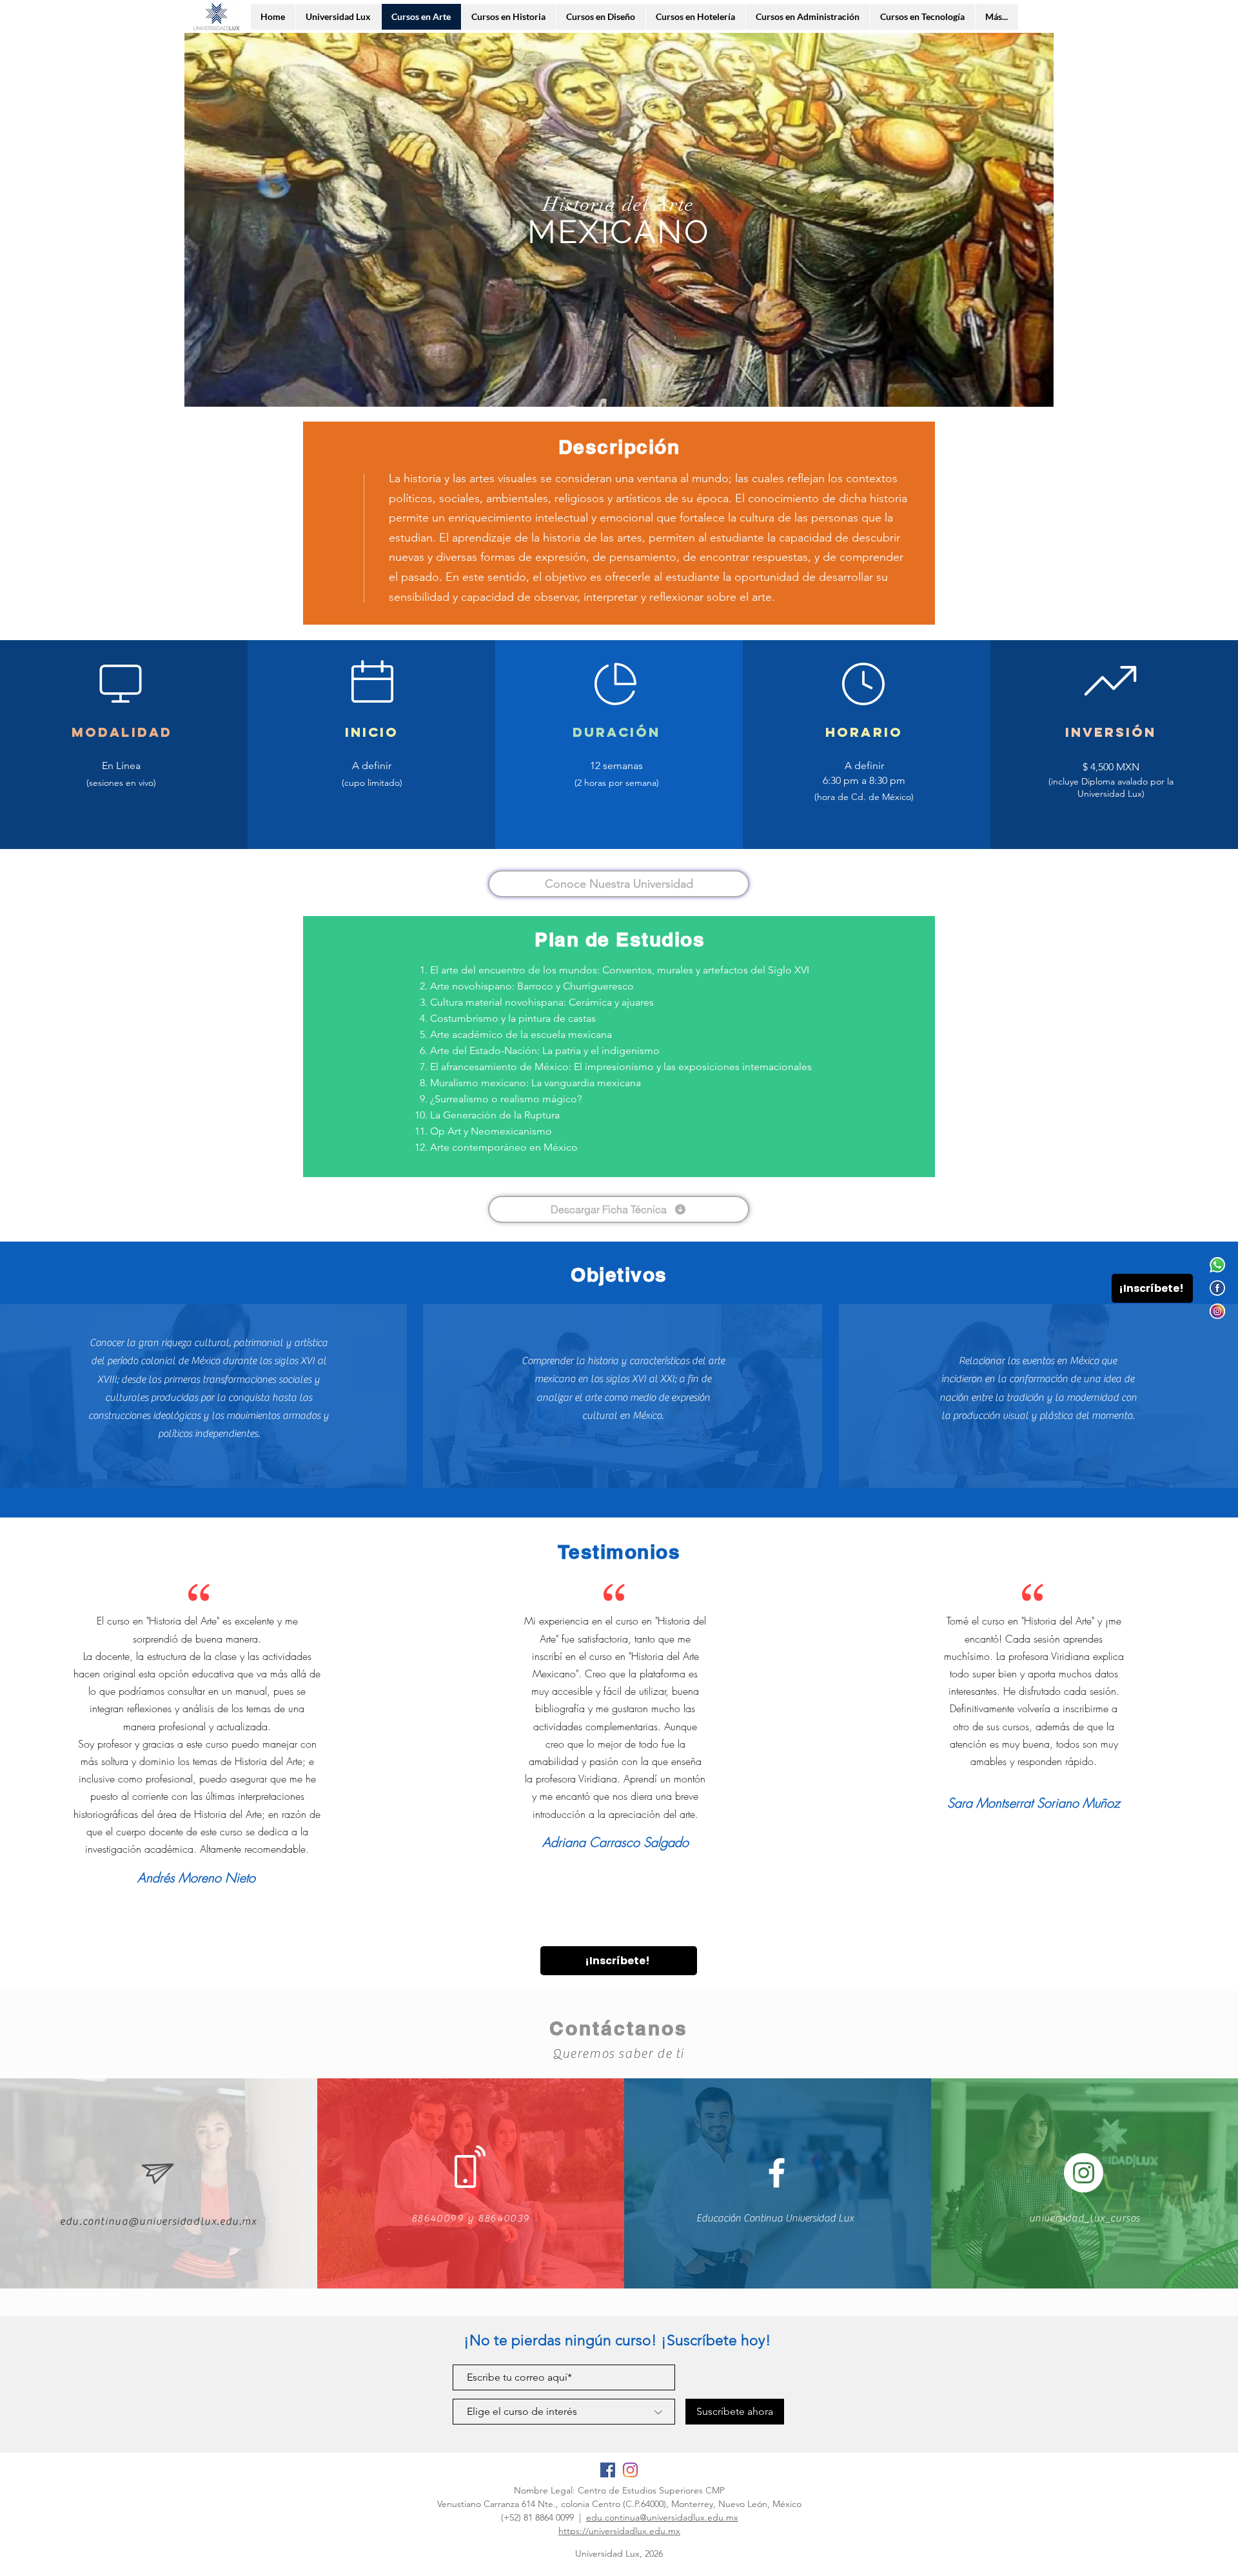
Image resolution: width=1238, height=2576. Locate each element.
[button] (1037, 393)
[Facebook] (1217, 1288)
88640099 (438, 2218)
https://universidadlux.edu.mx (619, 2531)
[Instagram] (1217, 1311)
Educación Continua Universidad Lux (775, 2218)
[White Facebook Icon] (777, 2173)
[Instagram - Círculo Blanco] (1084, 2173)
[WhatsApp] (1217, 1265)
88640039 (504, 2218)
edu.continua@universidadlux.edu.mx (662, 2517)
